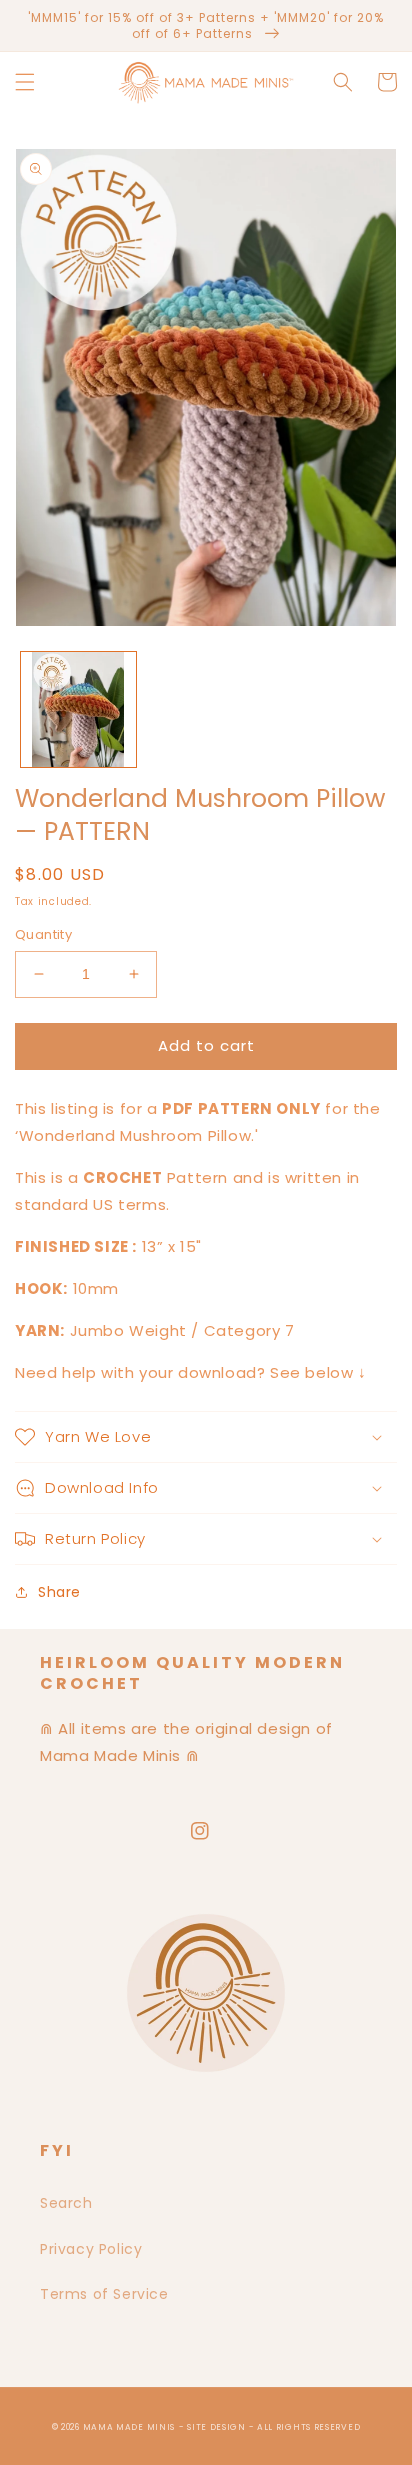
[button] (25, 82)
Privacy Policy (91, 2249)
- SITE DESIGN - (218, 2427)
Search (66, 2203)
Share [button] (59, 1592)
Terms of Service (104, 2294)
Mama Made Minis (129, 2427)
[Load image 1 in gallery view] (78, 709)
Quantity (43, 934)
